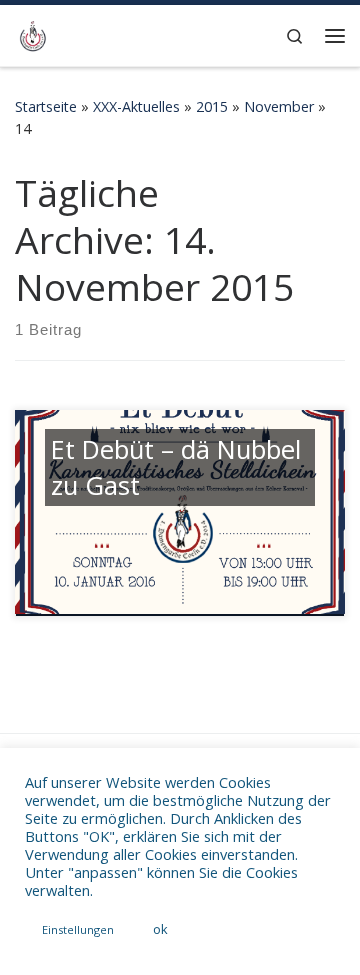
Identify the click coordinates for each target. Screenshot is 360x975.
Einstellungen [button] (78, 929)
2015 (212, 106)
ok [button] (160, 929)
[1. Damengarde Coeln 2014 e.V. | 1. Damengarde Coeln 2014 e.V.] (33, 33)
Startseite (46, 106)
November (279, 106)
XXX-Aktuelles (136, 106)
